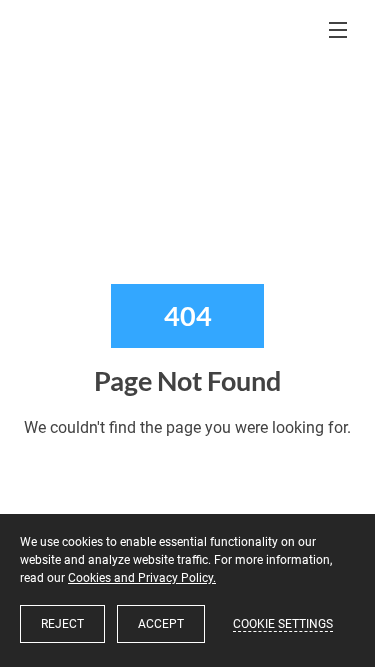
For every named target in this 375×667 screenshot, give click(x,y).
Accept (161, 624)
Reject (62, 624)
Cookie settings (283, 624)
